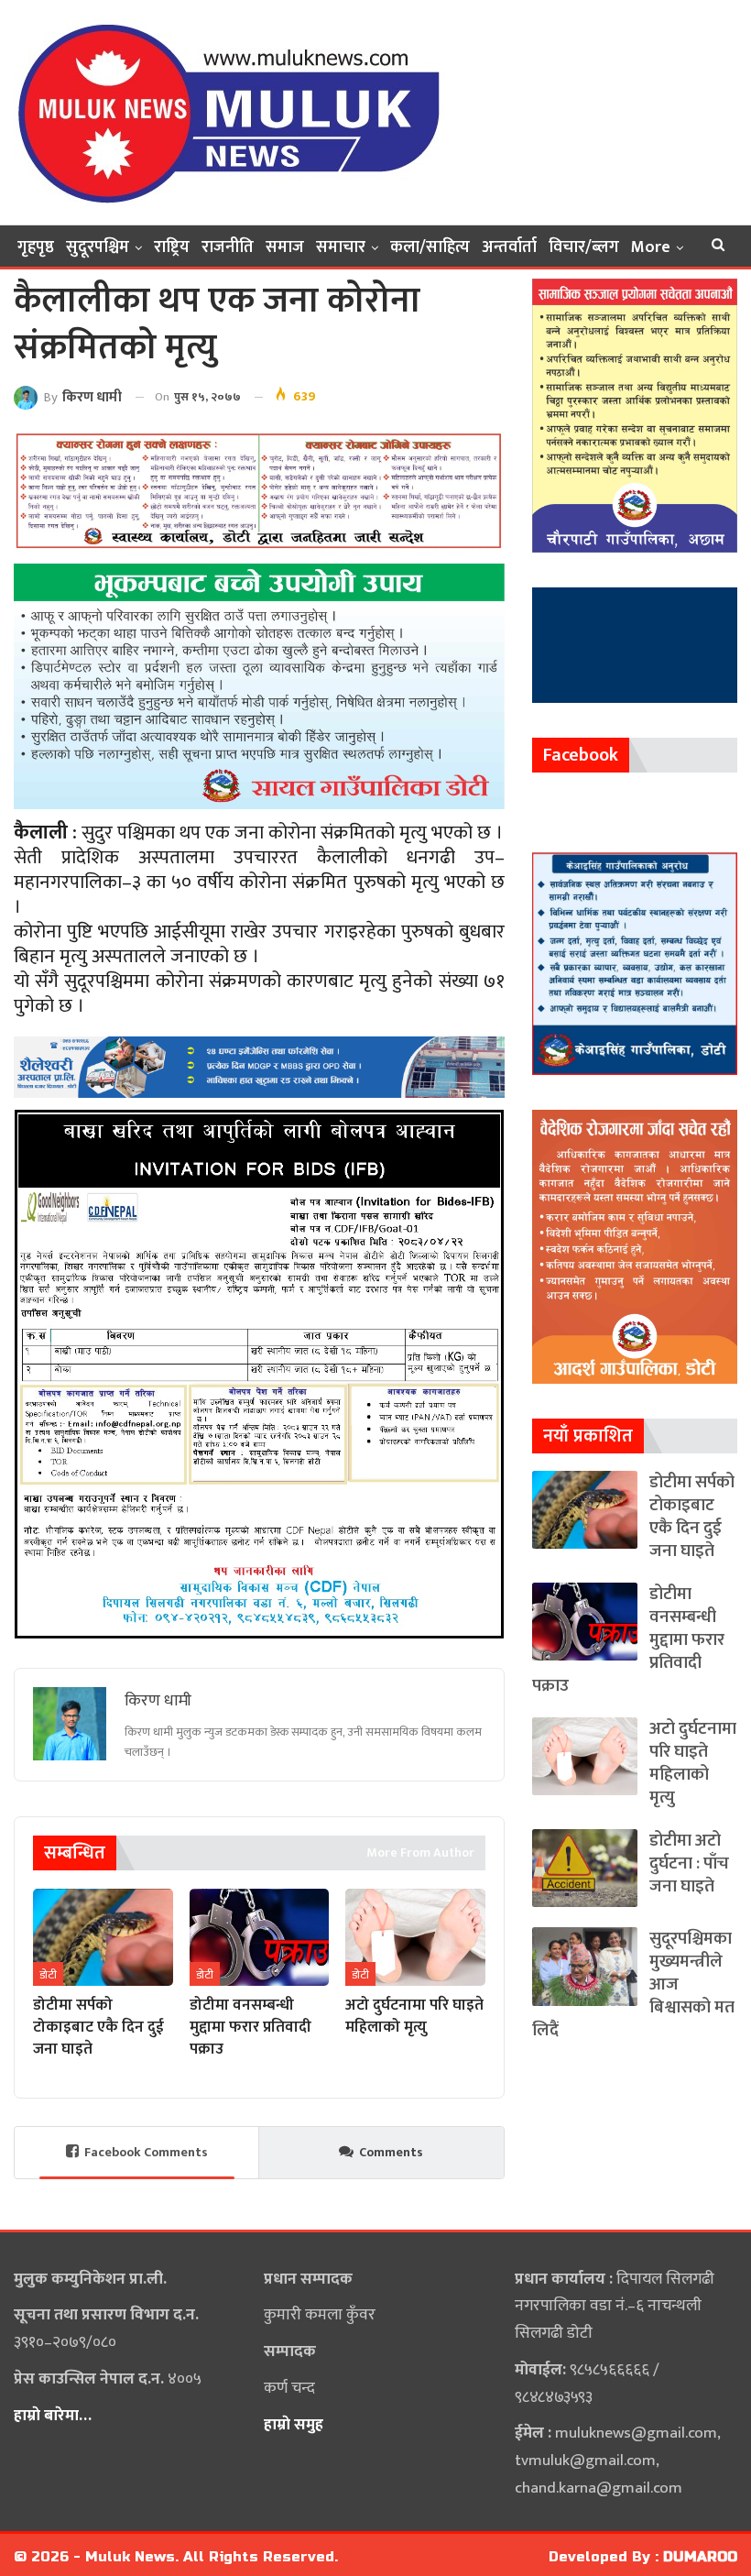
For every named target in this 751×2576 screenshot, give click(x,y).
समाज (285, 247)
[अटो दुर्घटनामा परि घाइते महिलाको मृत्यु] (415, 1938)
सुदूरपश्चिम (98, 247)
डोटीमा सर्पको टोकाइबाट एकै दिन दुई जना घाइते (692, 1517)
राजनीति (228, 247)
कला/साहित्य (430, 247)
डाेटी (48, 1975)
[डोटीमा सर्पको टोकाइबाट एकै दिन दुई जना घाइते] (103, 1938)
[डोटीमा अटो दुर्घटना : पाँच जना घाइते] (585, 1868)
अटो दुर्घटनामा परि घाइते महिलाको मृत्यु (693, 1763)
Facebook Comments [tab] (146, 2152)
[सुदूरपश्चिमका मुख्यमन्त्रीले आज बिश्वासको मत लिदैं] (585, 1966)
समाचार (341, 247)
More (651, 247)
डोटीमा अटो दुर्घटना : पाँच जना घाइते (689, 1863)
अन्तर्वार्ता (509, 247)
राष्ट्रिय (172, 247)
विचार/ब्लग (584, 247)
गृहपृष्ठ (36, 247)
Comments (391, 2152)
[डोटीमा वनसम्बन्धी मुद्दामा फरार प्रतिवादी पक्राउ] (260, 1938)
